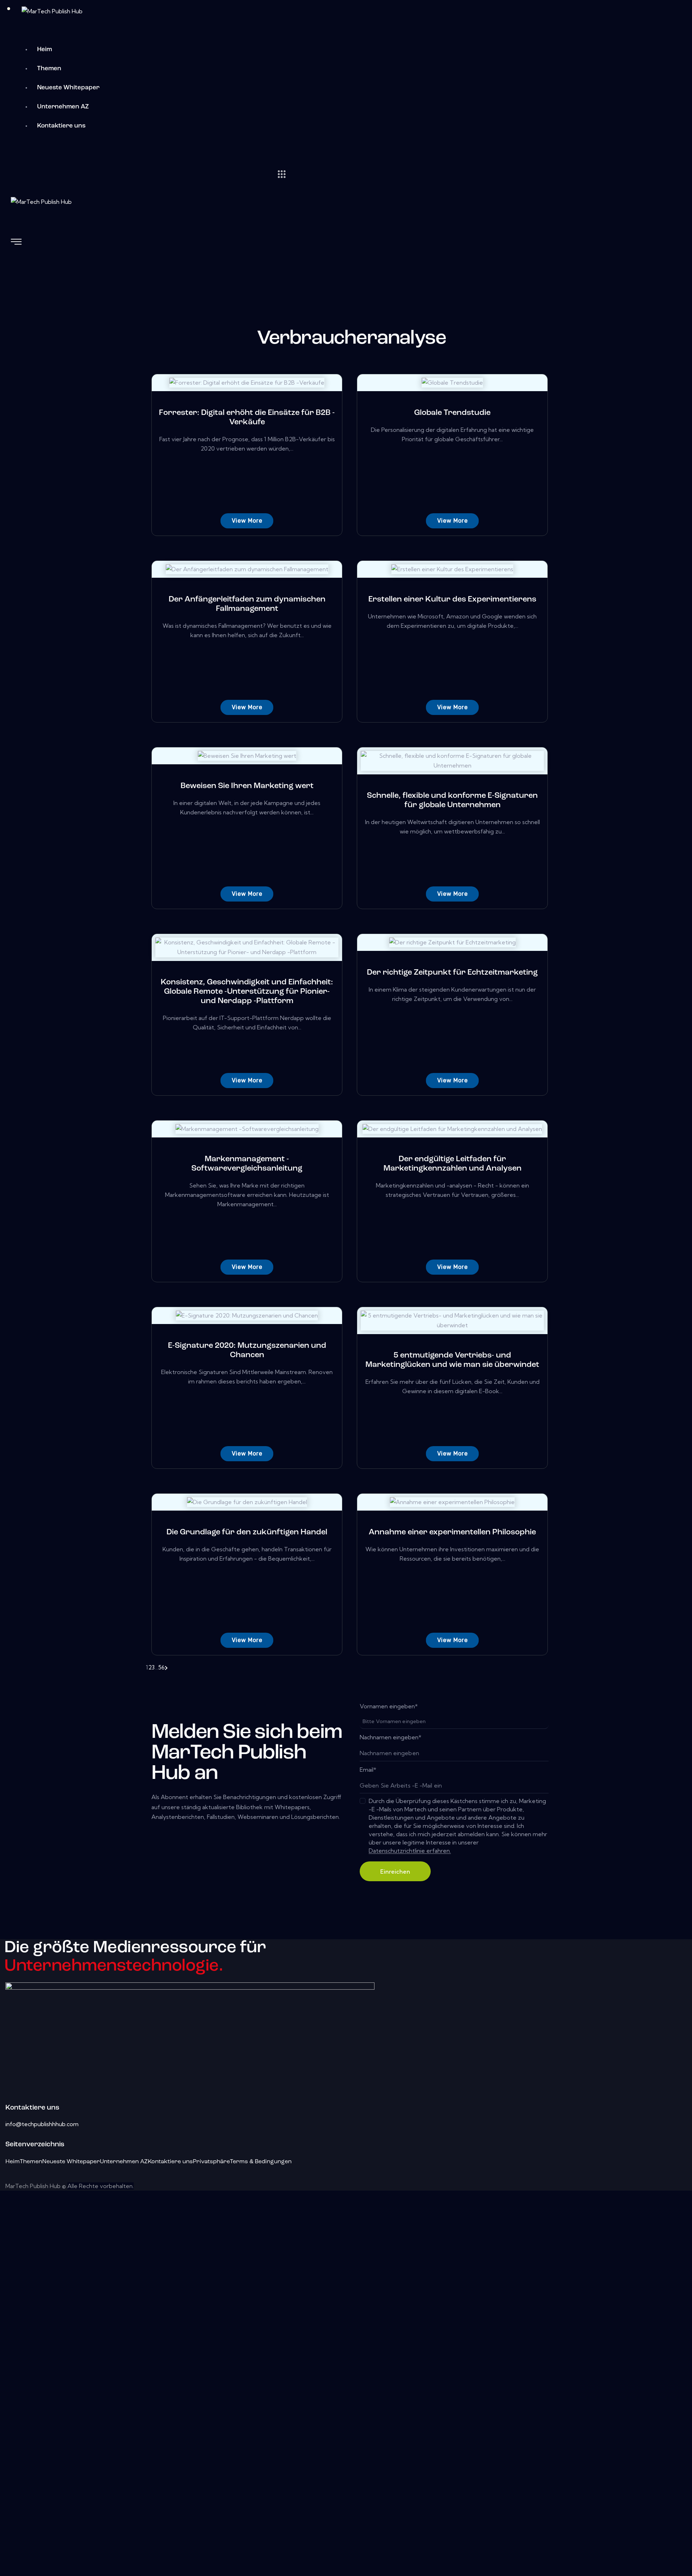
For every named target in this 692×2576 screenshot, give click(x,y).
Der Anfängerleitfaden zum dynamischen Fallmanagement (247, 604)
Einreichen (395, 1871)
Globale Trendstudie (452, 413)
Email (368, 1770)
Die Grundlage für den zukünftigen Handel (247, 1532)
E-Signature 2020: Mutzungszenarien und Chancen (247, 1350)
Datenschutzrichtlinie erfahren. (410, 1851)
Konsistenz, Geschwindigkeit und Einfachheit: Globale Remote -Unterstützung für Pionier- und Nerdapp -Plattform (247, 992)
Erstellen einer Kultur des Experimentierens (452, 600)
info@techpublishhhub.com (42, 2124)
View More (247, 521)
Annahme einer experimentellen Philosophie (452, 1532)
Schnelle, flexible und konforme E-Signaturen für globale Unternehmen (452, 800)
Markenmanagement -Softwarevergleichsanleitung (247, 1164)
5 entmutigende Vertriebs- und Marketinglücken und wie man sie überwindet (452, 1360)
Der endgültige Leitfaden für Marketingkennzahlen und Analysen (453, 1164)
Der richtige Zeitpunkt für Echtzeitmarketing (452, 973)
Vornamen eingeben (389, 1706)
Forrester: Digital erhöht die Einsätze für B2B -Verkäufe (247, 418)
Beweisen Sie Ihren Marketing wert (247, 786)
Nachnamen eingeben (391, 1737)
